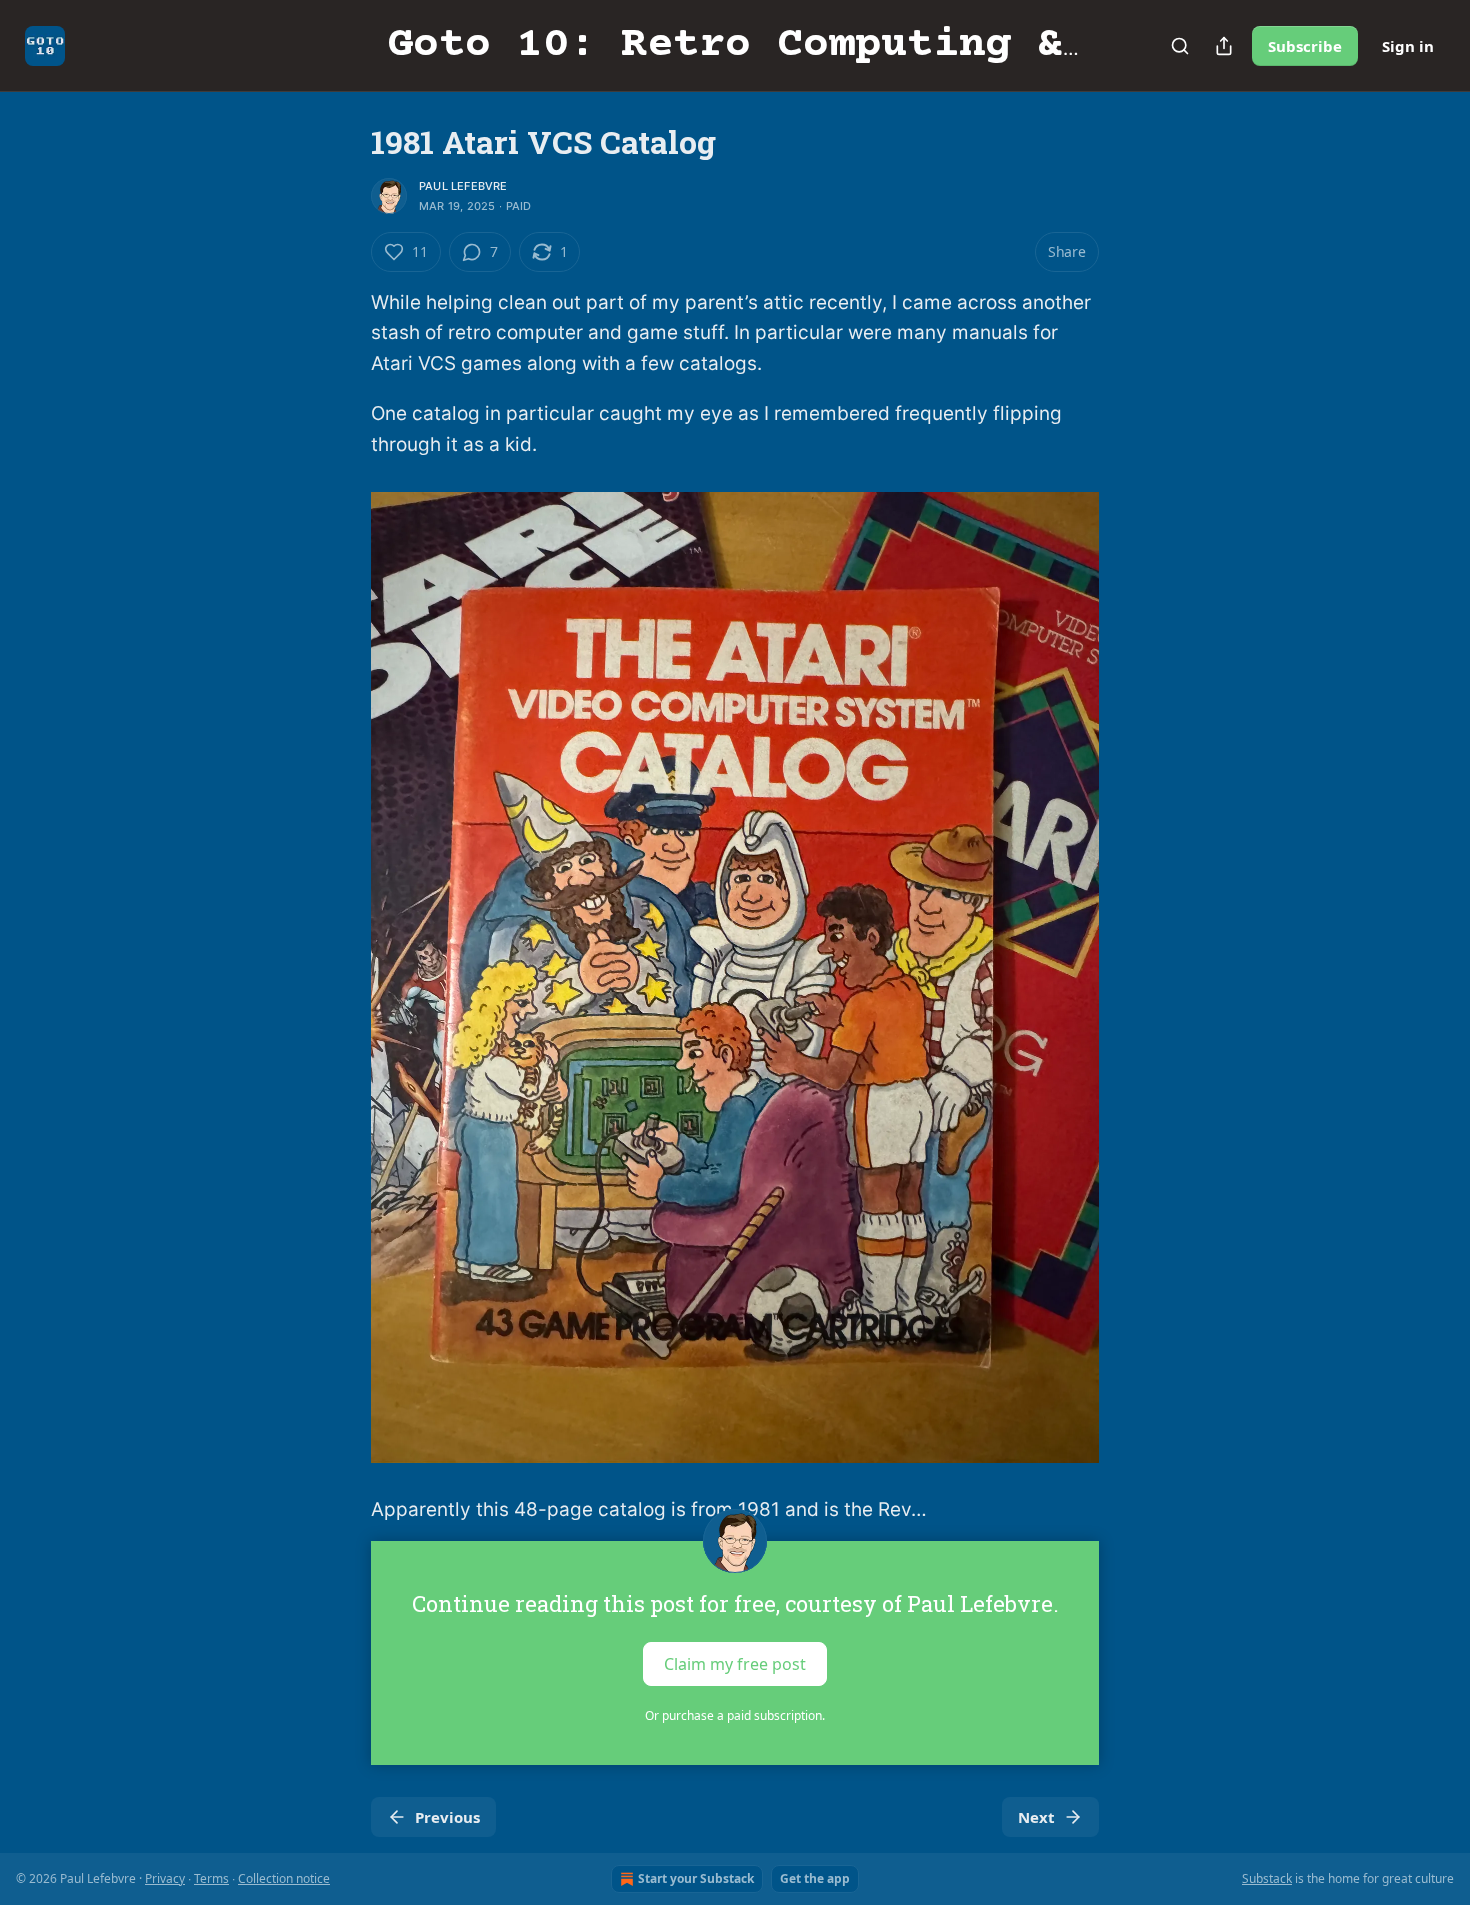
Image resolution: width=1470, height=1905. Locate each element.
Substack (1267, 1878)
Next (1036, 1817)
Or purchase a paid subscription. (735, 1715)
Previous (447, 1817)
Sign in (1408, 46)
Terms (211, 1878)
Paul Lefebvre (463, 186)
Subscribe (1305, 46)
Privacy (165, 1878)
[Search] (1180, 46)
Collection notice (284, 1878)
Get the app (815, 1878)
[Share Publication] (1224, 46)
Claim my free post (735, 1663)
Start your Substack (696, 1878)
